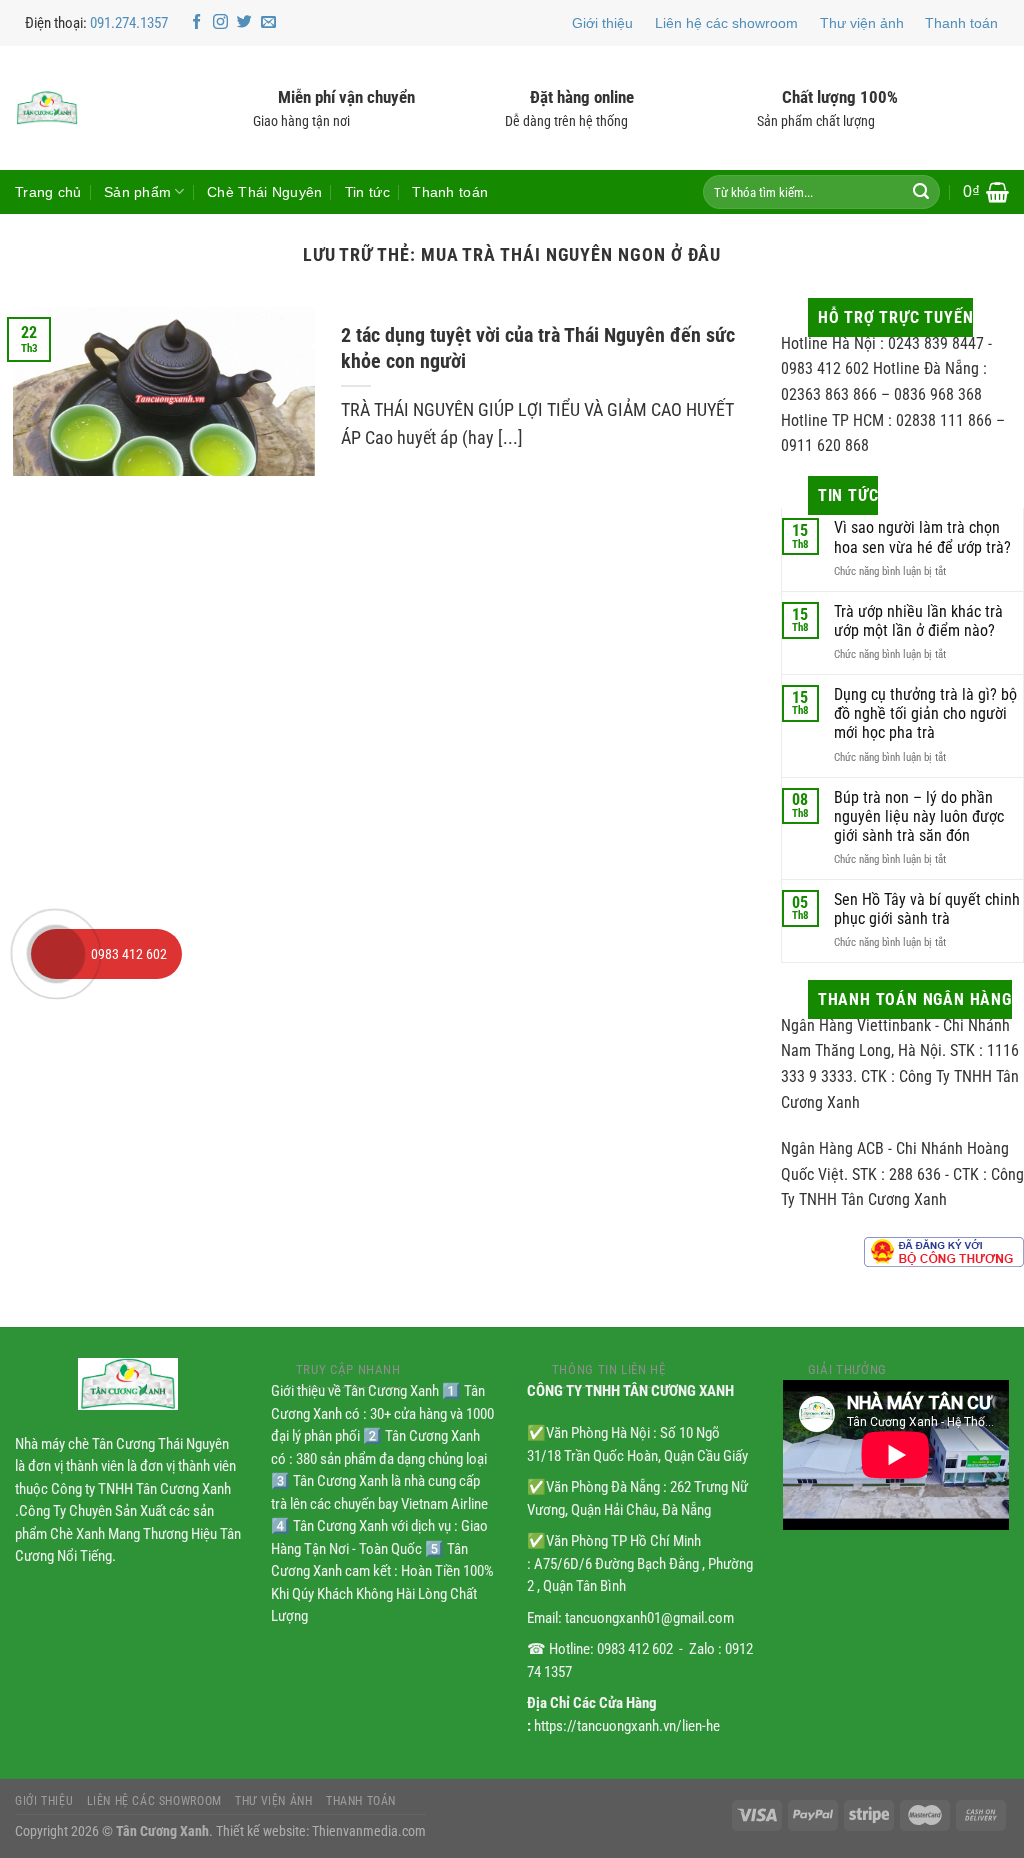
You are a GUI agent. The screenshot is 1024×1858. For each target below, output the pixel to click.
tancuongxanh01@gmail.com (649, 1618)
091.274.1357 (129, 23)
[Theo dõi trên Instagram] (220, 22)
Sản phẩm (137, 192)
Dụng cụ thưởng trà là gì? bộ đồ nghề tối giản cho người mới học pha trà (925, 713)
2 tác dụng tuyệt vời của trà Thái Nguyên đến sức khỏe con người (538, 348)
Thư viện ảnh (862, 23)
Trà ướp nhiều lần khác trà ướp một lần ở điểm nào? (918, 621)
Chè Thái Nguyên (264, 192)
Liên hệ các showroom (726, 23)
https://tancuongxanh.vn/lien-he (627, 1726)
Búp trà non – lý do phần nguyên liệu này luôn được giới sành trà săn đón (919, 816)
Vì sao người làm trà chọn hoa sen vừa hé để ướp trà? (922, 537)
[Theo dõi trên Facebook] (196, 22)
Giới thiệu (602, 23)
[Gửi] (921, 192)
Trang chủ (48, 192)
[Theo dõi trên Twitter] (244, 22)
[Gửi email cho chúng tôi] (268, 22)
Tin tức (367, 192)
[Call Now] (56, 954)
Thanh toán (961, 23)
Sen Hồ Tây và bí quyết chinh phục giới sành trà (927, 909)
